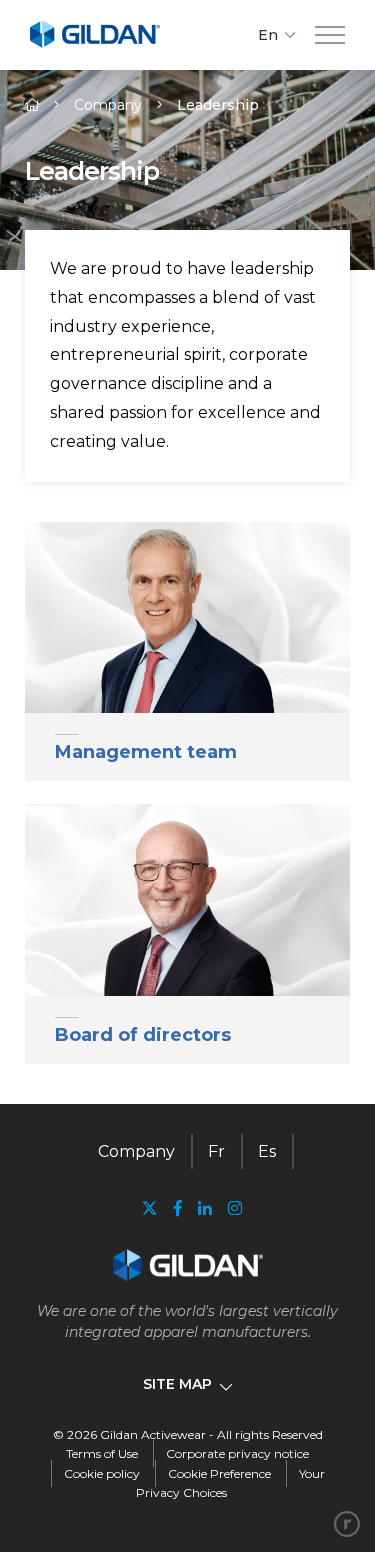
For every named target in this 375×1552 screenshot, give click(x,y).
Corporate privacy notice (237, 1453)
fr (216, 1151)
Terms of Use (102, 1453)
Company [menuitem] (136, 1151)
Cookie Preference (219, 1473)
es (267, 1151)
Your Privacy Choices (230, 1483)
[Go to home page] (95, 44)
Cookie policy (102, 1473)
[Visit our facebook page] (178, 1208)
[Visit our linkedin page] (205, 1208)
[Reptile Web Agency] (347, 1524)
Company (108, 105)
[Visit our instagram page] (231, 1208)
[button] (330, 35)
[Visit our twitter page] (150, 1210)
